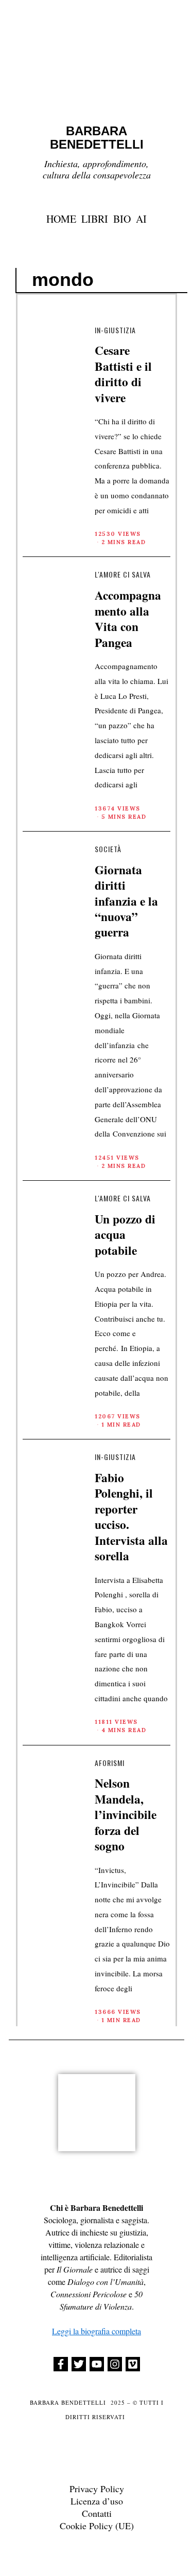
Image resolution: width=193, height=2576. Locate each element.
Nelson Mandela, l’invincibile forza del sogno (126, 1814)
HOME (61, 219)
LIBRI (95, 219)
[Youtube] (97, 2364)
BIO (122, 219)
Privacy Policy (97, 2489)
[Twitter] (79, 2364)
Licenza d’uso (97, 2501)
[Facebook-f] (61, 2364)
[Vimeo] (133, 2364)
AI (141, 219)
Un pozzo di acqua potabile (125, 1235)
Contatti (97, 2513)
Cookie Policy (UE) (97, 2526)
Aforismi (110, 1763)
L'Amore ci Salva (123, 574)
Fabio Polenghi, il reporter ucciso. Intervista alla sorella (131, 1517)
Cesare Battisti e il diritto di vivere (123, 374)
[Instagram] (115, 2364)
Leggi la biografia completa (97, 2331)
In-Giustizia (115, 330)
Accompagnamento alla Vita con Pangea (128, 618)
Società (108, 849)
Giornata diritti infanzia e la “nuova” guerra (126, 901)
